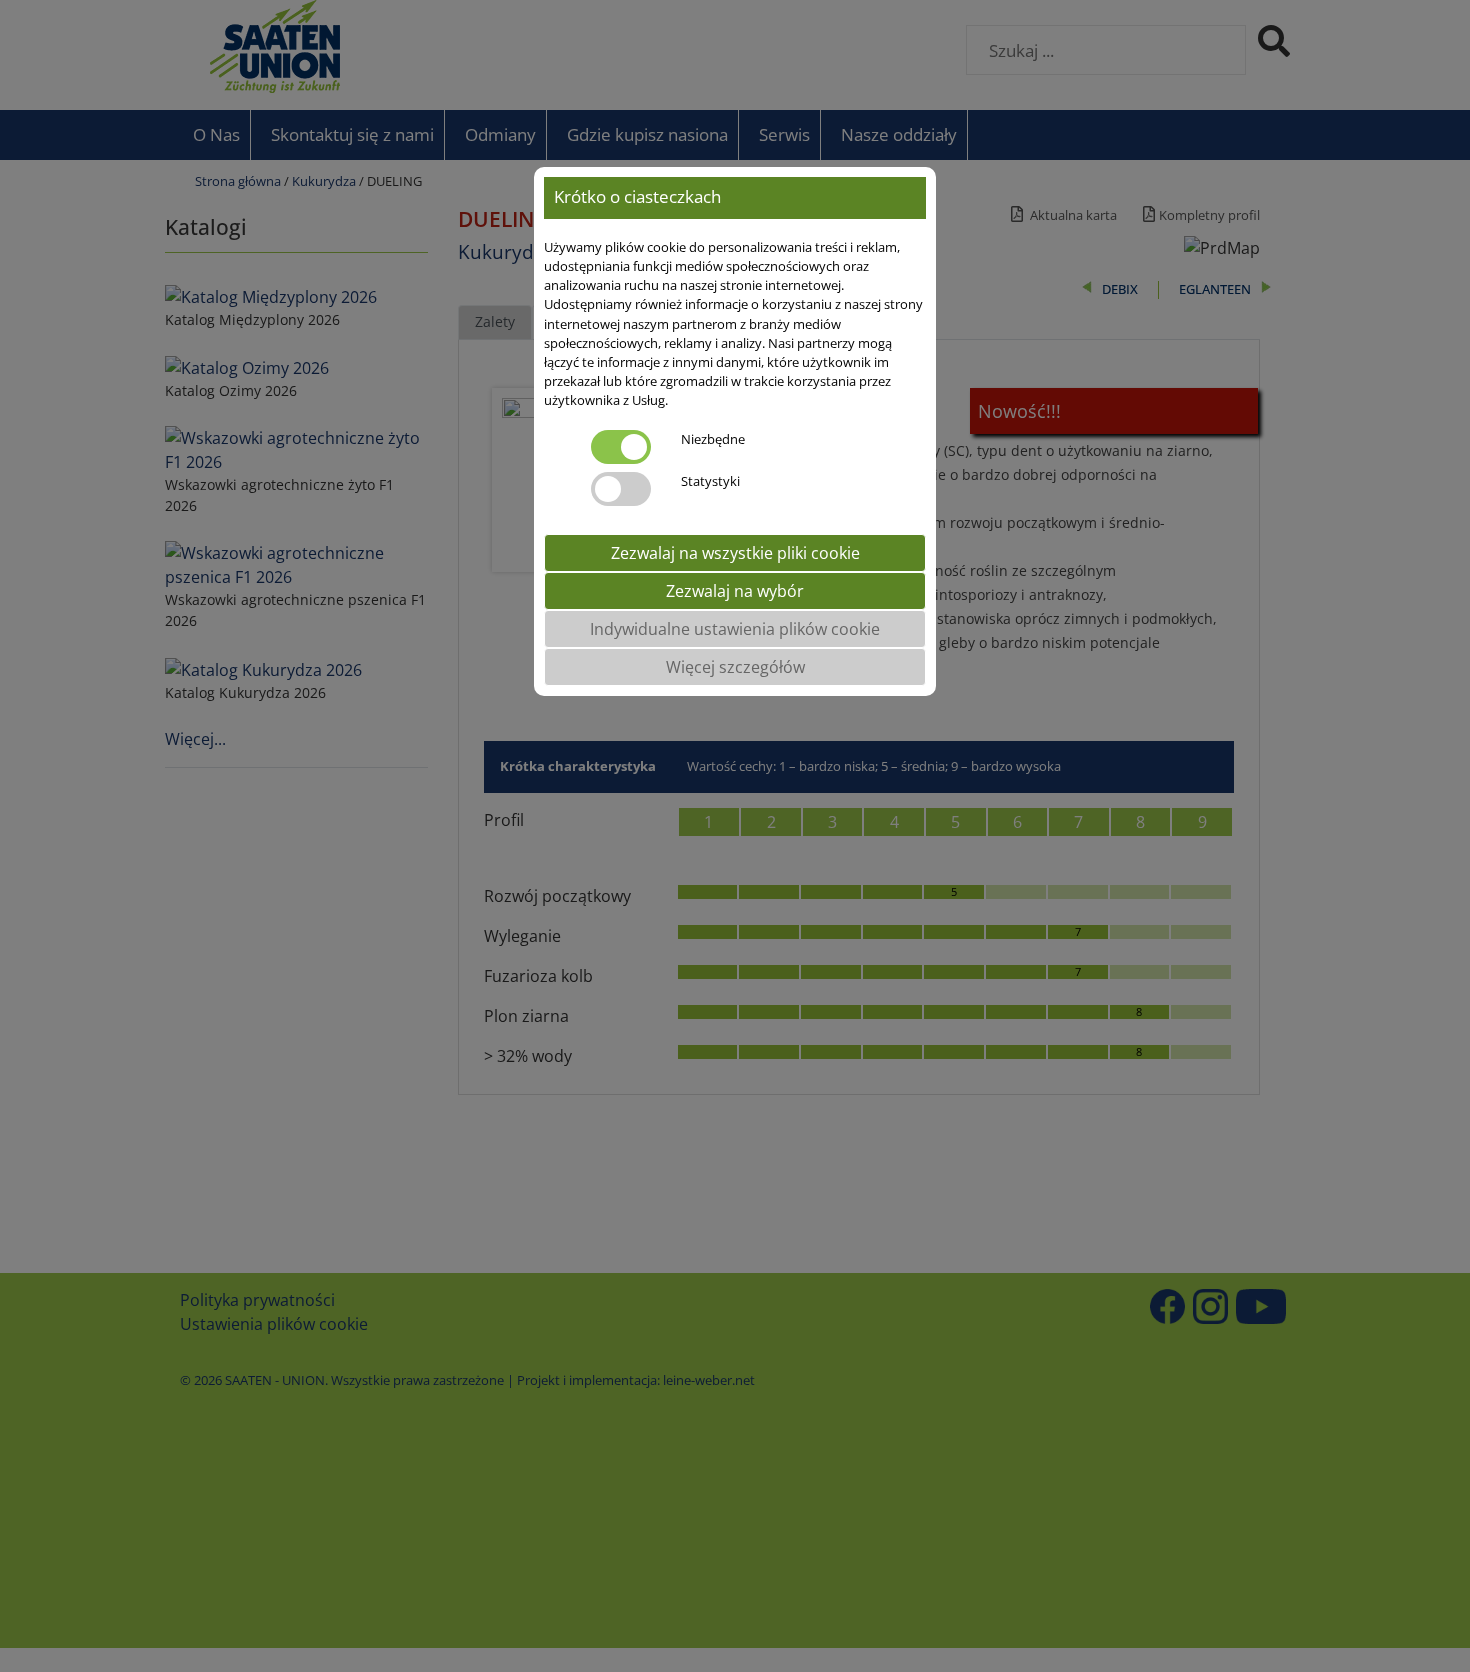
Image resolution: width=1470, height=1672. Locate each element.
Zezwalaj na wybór (735, 591)
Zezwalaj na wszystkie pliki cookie (735, 553)
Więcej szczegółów (735, 667)
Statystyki (710, 481)
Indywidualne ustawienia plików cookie (735, 629)
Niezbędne (713, 439)
